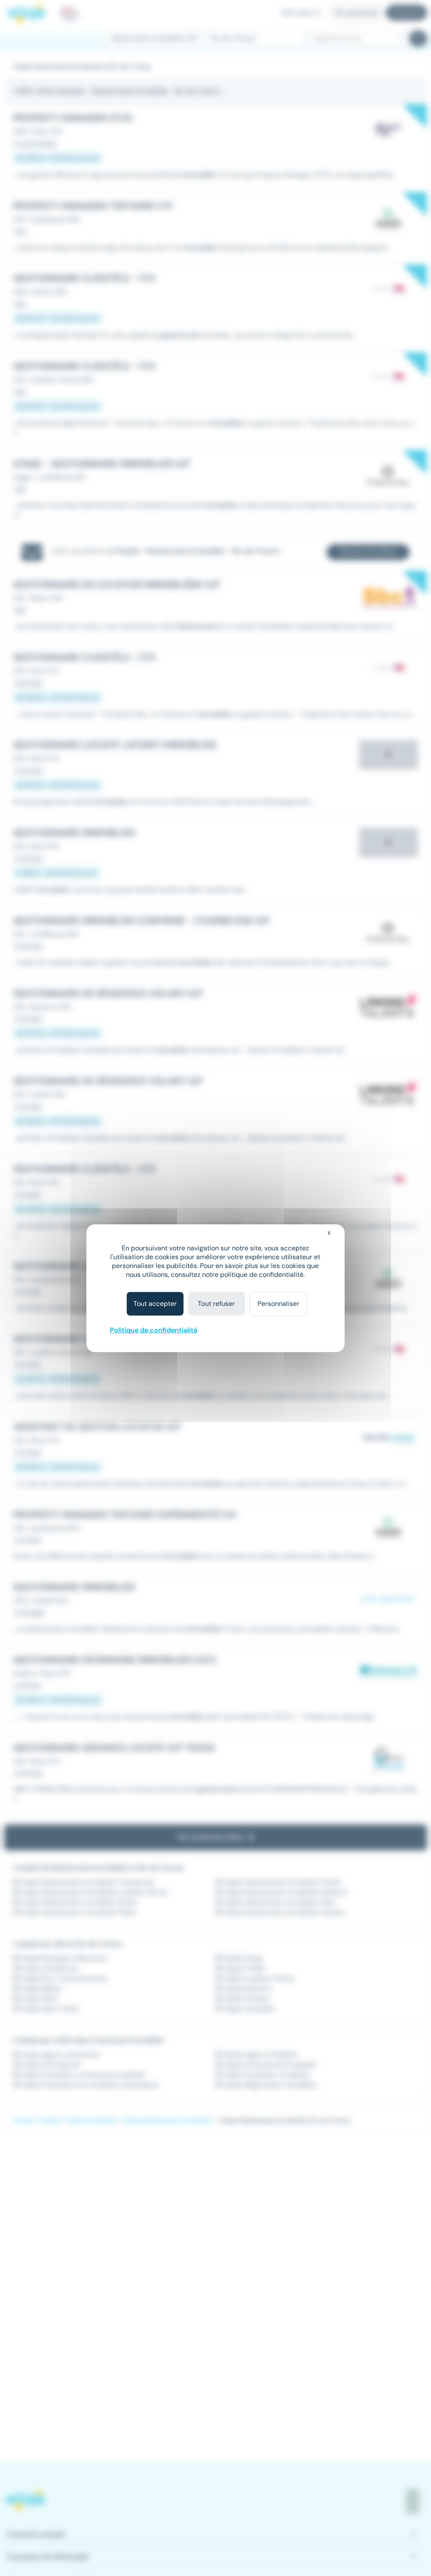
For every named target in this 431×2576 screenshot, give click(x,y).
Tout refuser (216, 1304)
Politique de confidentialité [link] (154, 1330)
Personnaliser (278, 1304)
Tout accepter (155, 1304)
